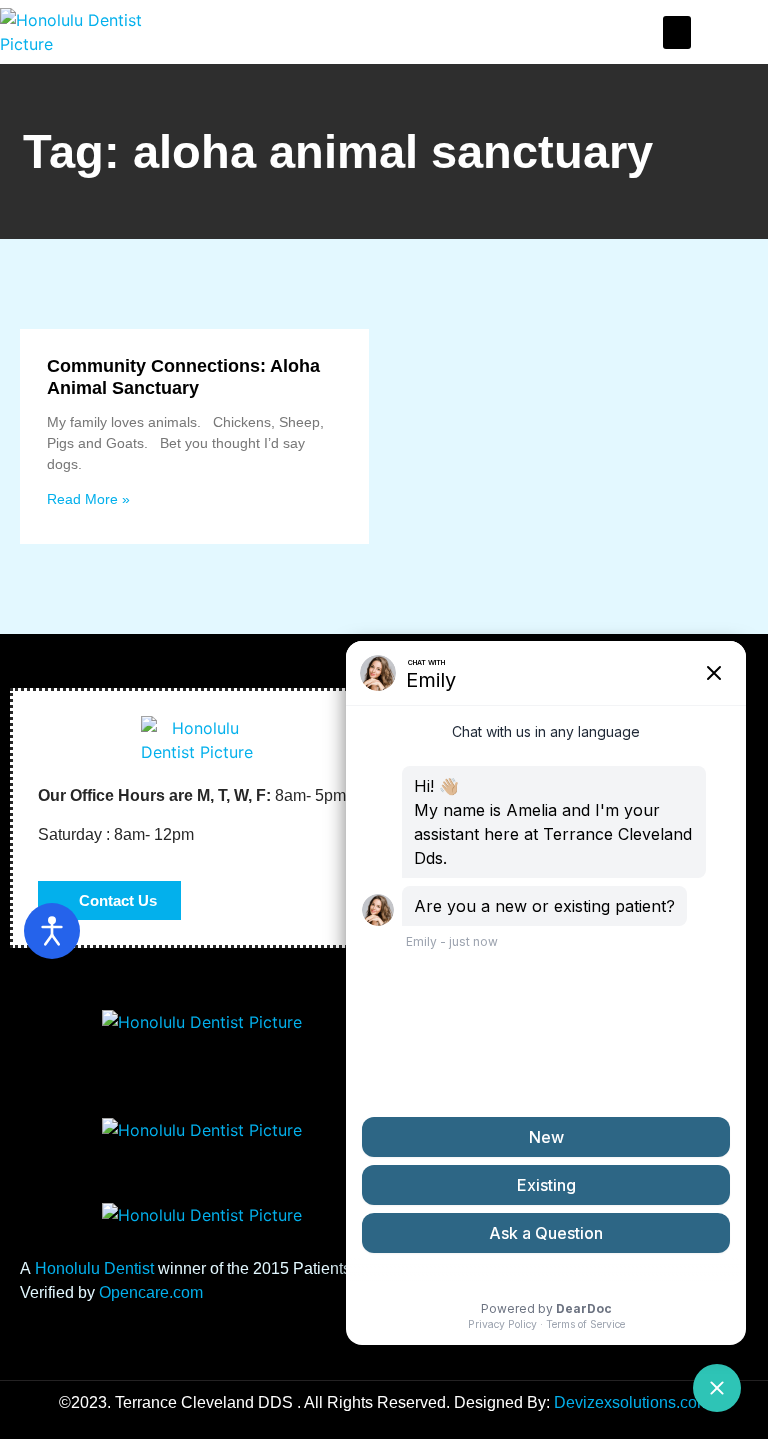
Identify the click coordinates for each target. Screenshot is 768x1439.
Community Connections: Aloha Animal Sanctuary (183, 377)
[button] (677, 32)
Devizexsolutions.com (632, 1402)
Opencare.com (151, 1292)
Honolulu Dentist (94, 1268)
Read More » (88, 499)
